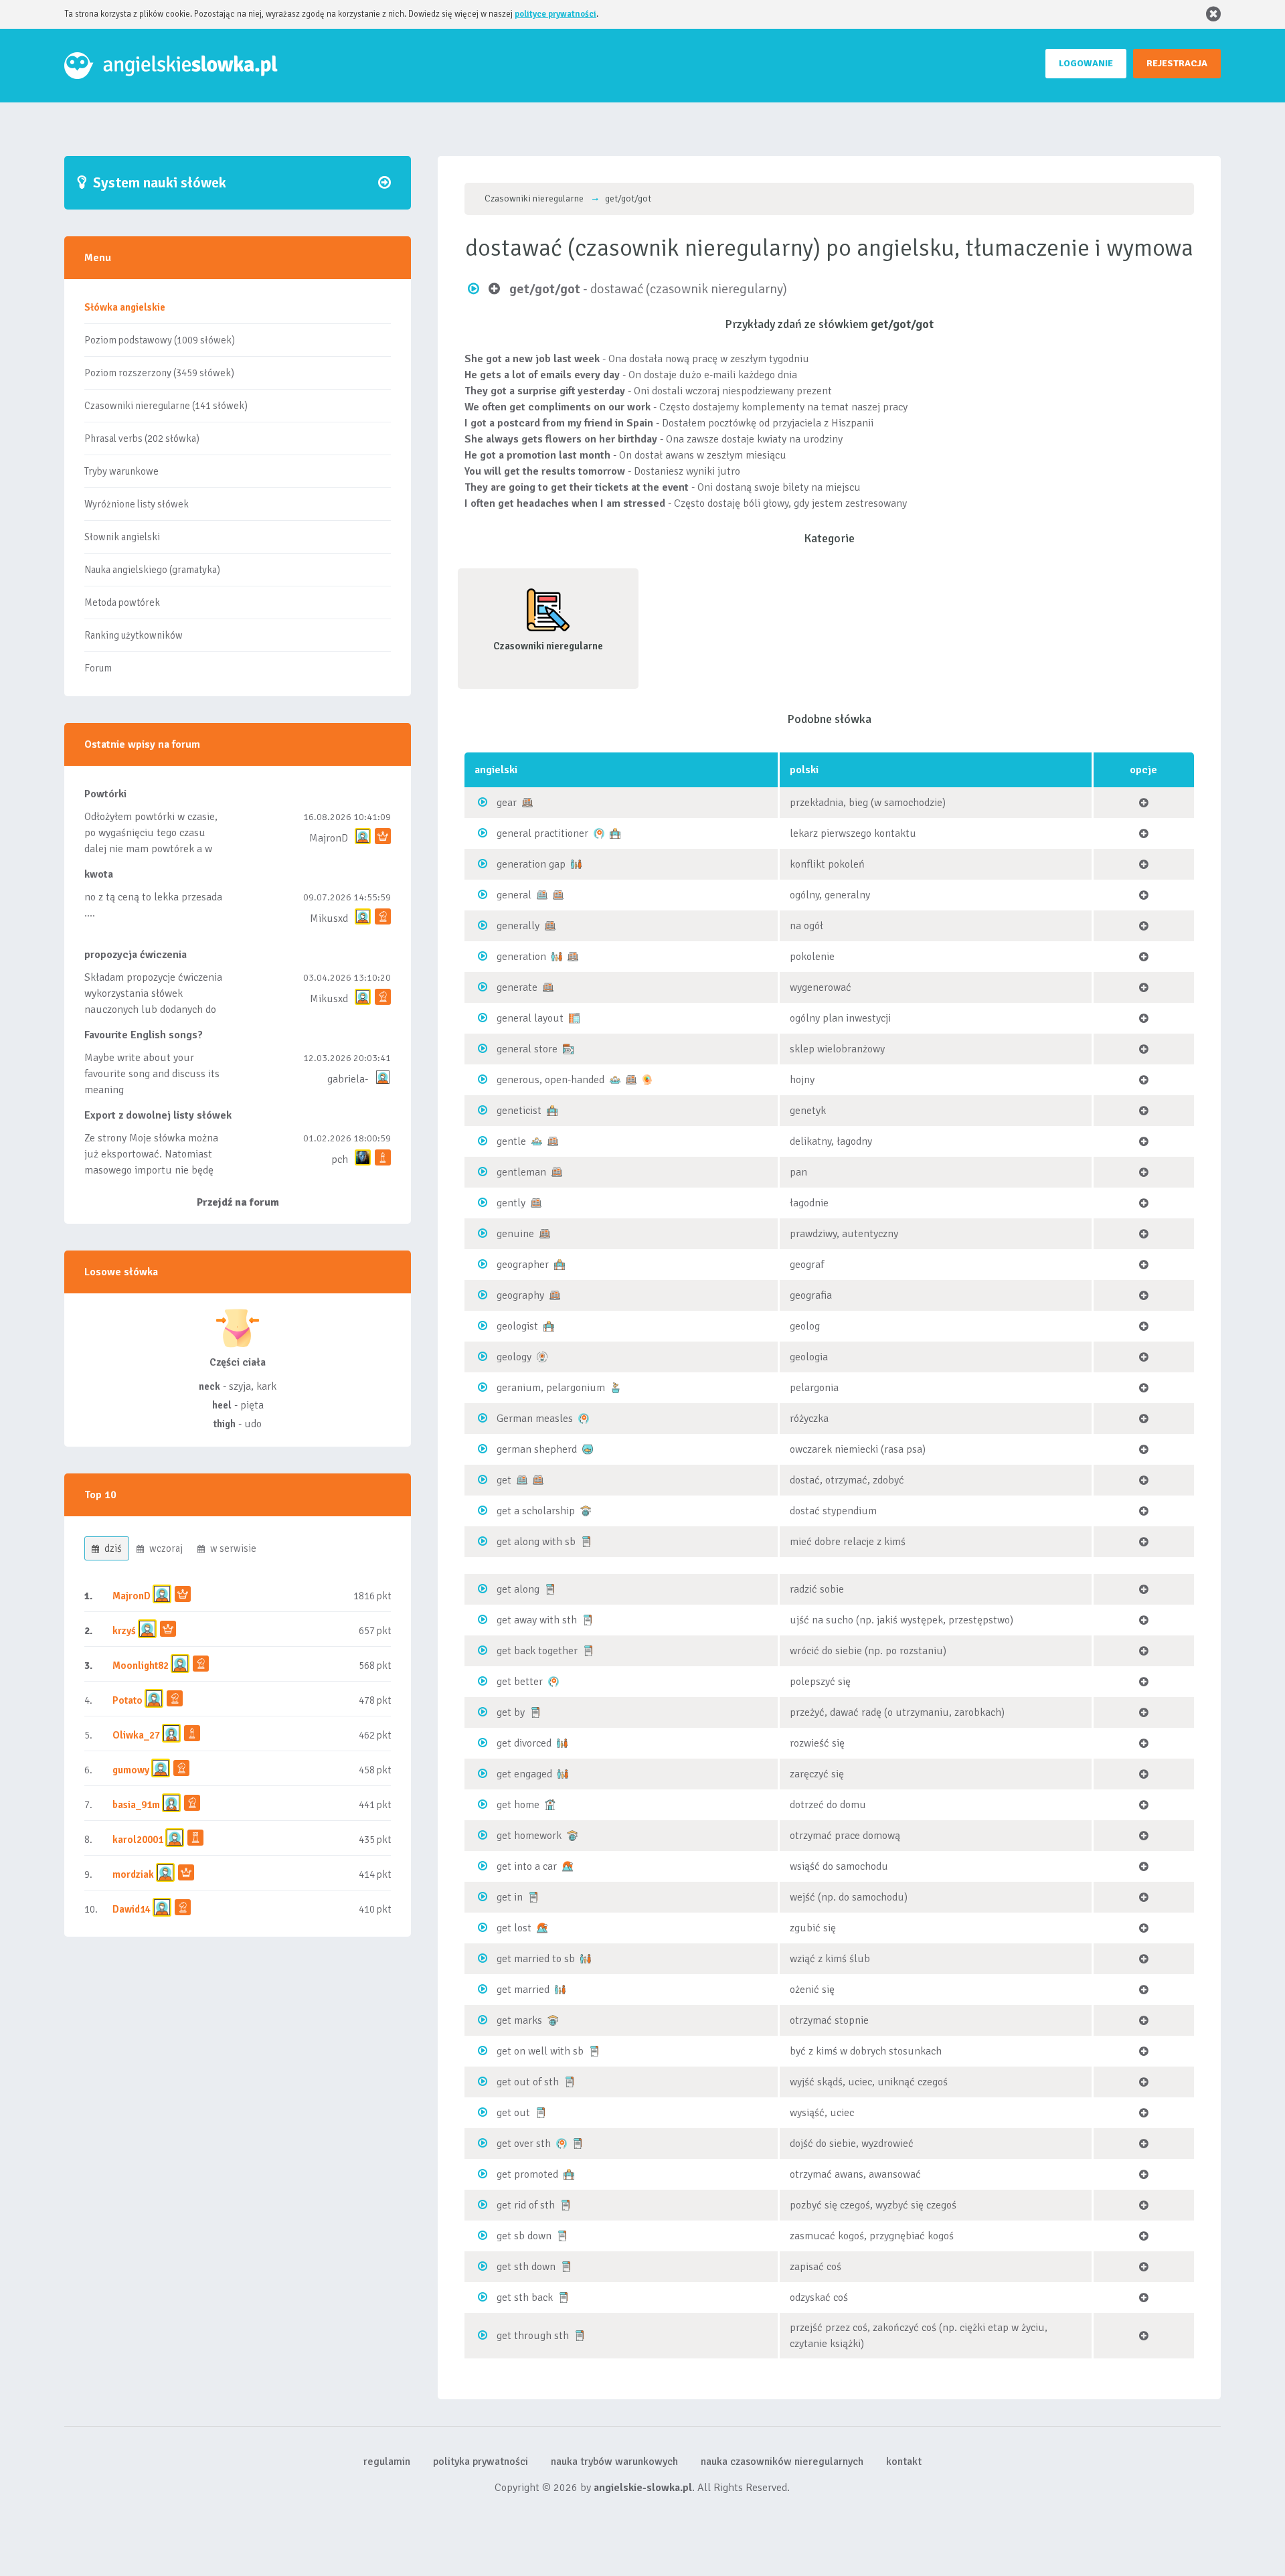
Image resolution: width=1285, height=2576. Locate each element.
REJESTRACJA (1177, 63)
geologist (517, 1326)
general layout (530, 1018)
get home (518, 1805)
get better (520, 1682)
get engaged (524, 1774)
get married (523, 1990)
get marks (519, 2020)
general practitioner (542, 833)
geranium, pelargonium (551, 1388)
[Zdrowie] (599, 833)
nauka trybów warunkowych (614, 2462)
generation (521, 957)
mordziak (133, 1874)
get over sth (524, 2144)
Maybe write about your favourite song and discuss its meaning (152, 1074)
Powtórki (105, 794)
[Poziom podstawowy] (542, 894)
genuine (515, 1234)
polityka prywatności (481, 2462)
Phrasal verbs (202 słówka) (142, 438)
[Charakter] (647, 1079)
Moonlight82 (141, 1666)
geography (520, 1295)
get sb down (524, 2236)
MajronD (329, 838)
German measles (535, 1419)
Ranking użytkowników (134, 635)
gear (507, 803)
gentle (511, 1141)
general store (527, 1049)
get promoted (527, 2174)
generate (517, 987)
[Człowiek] (615, 1079)
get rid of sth (526, 2205)
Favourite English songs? (144, 1035)
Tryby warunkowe (121, 471)
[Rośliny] (616, 1387)
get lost (514, 1928)
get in (510, 1897)
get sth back (525, 2298)
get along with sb (536, 1542)
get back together (537, 1651)
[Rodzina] (576, 864)
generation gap (531, 864)
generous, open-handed (550, 1080)
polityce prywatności (555, 14)
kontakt (904, 2462)
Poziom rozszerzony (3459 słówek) (159, 373)
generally (518, 926)
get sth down (526, 2267)
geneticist (519, 1111)
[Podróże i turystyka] (568, 1866)
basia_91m (136, 1805)
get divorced (524, 1743)
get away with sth (537, 1620)
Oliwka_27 (136, 1735)
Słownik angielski (122, 537)
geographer (523, 1265)
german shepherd (537, 1449)
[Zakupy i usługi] (568, 1048)
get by (511, 1712)
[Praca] (615, 833)
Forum (98, 668)
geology (514, 1357)
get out (513, 2113)
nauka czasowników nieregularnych (782, 2462)
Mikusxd (329, 918)
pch (340, 1159)
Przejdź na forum (238, 1202)
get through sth (533, 2336)
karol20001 (138, 1840)
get (504, 1480)
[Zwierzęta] (588, 1449)
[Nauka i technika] (542, 1356)
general (514, 895)
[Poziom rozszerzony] (527, 802)
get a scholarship (536, 1511)
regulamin (387, 2462)
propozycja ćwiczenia (136, 955)
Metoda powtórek (122, 602)
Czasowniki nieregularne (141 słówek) (166, 406)
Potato (127, 1700)
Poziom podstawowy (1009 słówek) (160, 340)
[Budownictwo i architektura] (574, 1018)
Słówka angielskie (125, 307)
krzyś (125, 1631)
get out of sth (528, 2082)
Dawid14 (132, 1909)
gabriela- (348, 1079)
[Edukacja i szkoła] (586, 1510)
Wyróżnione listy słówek (137, 504)
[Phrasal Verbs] (586, 1541)
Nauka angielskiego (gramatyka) (152, 570)
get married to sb (536, 1959)
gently (511, 1203)
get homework (529, 1836)
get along (518, 1589)
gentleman (521, 1172)
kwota (99, 874)
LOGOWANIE (1086, 63)
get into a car (527, 1866)
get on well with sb (540, 2051)
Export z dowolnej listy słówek (158, 1115)
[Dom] (550, 1804)
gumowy (131, 1770)
